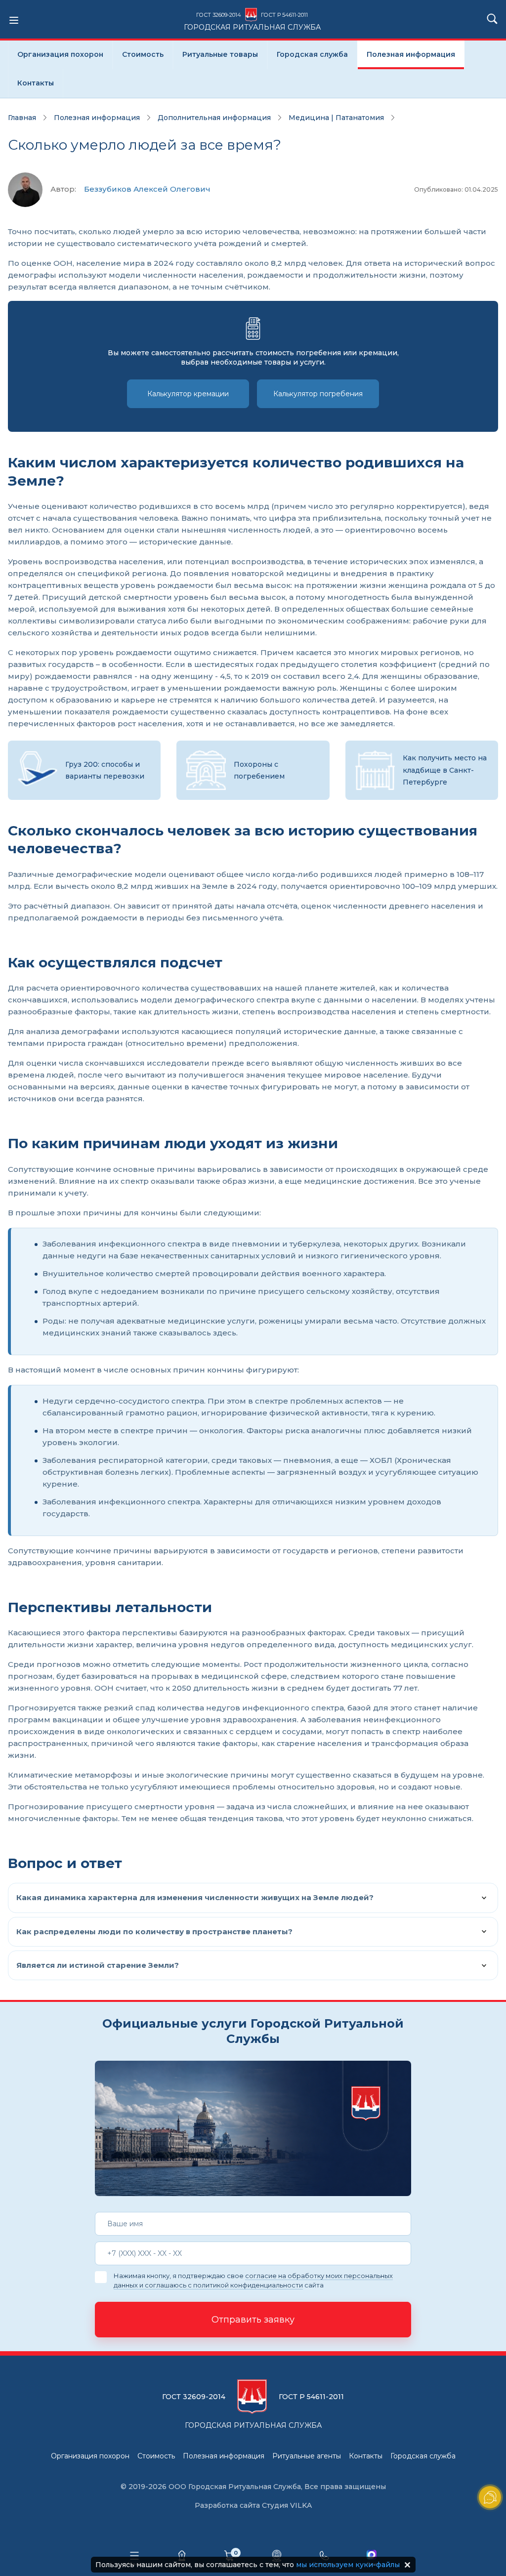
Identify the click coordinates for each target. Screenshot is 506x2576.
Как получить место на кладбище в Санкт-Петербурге (445, 770)
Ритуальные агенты (307, 2456)
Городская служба (312, 54)
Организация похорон (60, 54)
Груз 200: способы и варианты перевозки (105, 770)
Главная (22, 118)
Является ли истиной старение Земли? (98, 1965)
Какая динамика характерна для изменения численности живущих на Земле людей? (195, 1897)
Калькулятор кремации (188, 394)
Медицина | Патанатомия (336, 118)
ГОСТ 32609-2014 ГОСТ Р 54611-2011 (252, 21)
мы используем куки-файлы (348, 2565)
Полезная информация (411, 54)
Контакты (36, 83)
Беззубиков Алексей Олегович (147, 189)
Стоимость (143, 54)
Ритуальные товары (220, 54)
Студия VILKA (287, 2505)
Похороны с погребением (259, 770)
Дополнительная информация (214, 118)
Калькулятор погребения (318, 394)
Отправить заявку (253, 2320)
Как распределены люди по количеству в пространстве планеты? (154, 1932)
